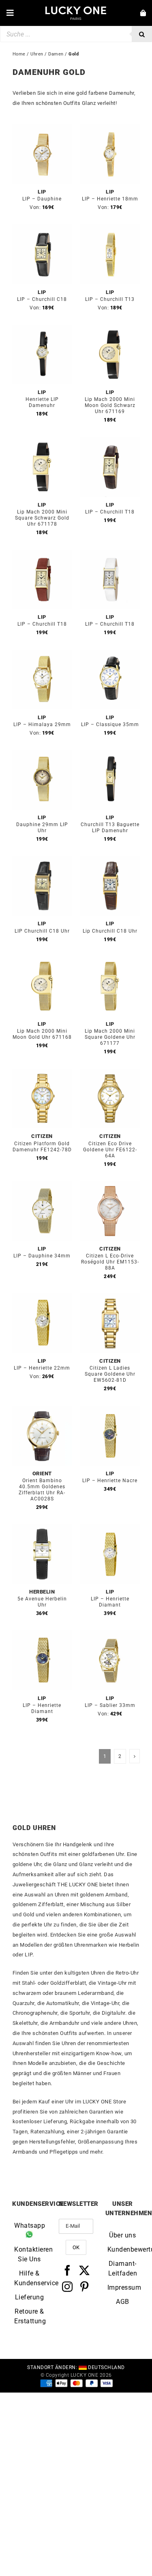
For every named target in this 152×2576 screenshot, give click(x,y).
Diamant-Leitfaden (123, 2268)
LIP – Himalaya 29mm (42, 724)
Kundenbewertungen (123, 2249)
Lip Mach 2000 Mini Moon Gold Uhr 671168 (42, 1034)
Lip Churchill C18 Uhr (110, 931)
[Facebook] (67, 2270)
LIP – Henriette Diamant (110, 1602)
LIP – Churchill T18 (110, 512)
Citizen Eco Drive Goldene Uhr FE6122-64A (110, 1150)
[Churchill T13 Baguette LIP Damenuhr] (110, 755)
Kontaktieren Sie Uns (29, 2254)
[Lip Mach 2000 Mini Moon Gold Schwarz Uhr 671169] (110, 329)
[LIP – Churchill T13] (110, 229)
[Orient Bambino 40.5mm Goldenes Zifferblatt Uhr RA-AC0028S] (42, 1410)
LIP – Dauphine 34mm (42, 1256)
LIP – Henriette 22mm (42, 1368)
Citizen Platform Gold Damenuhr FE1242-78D (42, 1147)
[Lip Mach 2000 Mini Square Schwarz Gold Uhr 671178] (42, 442)
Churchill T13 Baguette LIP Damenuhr (110, 828)
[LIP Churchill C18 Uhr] (42, 861)
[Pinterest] (85, 2286)
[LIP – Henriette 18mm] (110, 129)
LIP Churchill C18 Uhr (42, 931)
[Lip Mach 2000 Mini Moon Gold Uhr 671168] (42, 961)
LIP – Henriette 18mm (110, 199)
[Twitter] (85, 2270)
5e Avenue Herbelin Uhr (42, 1602)
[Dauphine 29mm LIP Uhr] (42, 755)
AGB (123, 2301)
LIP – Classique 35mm (110, 724)
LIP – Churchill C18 (42, 299)
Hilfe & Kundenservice (29, 2278)
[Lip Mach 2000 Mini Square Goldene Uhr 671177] (110, 961)
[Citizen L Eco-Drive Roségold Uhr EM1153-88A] (110, 1186)
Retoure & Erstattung (29, 2316)
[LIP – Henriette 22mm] (42, 1298)
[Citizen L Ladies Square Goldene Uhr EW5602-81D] (110, 1298)
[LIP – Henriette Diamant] (110, 1529)
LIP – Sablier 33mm (110, 1705)
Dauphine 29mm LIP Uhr (42, 828)
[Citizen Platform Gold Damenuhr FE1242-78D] (42, 1073)
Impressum (123, 2287)
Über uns (122, 2235)
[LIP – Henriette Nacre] (110, 1410)
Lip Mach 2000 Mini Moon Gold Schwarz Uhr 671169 (110, 405)
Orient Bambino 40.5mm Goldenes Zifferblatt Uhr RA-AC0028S (42, 1490)
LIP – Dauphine (42, 199)
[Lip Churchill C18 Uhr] (110, 861)
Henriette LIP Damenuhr (42, 402)
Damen (56, 54)
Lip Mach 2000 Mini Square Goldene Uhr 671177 (110, 1037)
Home (19, 54)
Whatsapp (29, 2226)
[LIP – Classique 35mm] (110, 654)
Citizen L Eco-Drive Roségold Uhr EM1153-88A (110, 1262)
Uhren (37, 54)
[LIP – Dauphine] (42, 129)
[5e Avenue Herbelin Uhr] (42, 1529)
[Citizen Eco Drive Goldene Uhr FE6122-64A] (110, 1073)
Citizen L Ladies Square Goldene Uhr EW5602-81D (110, 1374)
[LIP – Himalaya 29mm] (42, 654)
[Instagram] (67, 2286)
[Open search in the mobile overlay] (76, 34)
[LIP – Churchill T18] (110, 442)
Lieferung (30, 2297)
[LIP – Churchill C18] (42, 229)
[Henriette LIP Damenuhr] (42, 329)
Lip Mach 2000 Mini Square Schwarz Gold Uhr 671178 (42, 518)
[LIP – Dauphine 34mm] (42, 1186)
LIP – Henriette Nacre (110, 1481)
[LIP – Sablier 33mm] (110, 1635)
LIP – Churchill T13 (110, 299)
